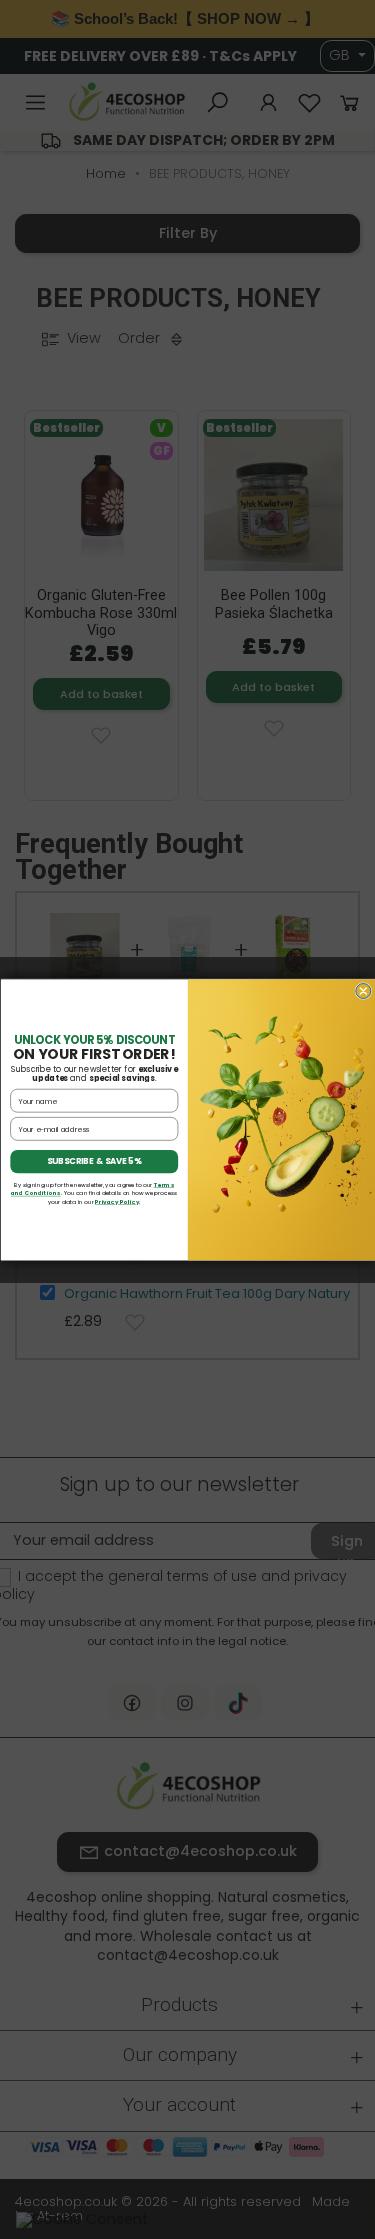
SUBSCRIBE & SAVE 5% (93, 1161)
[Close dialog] (362, 990)
